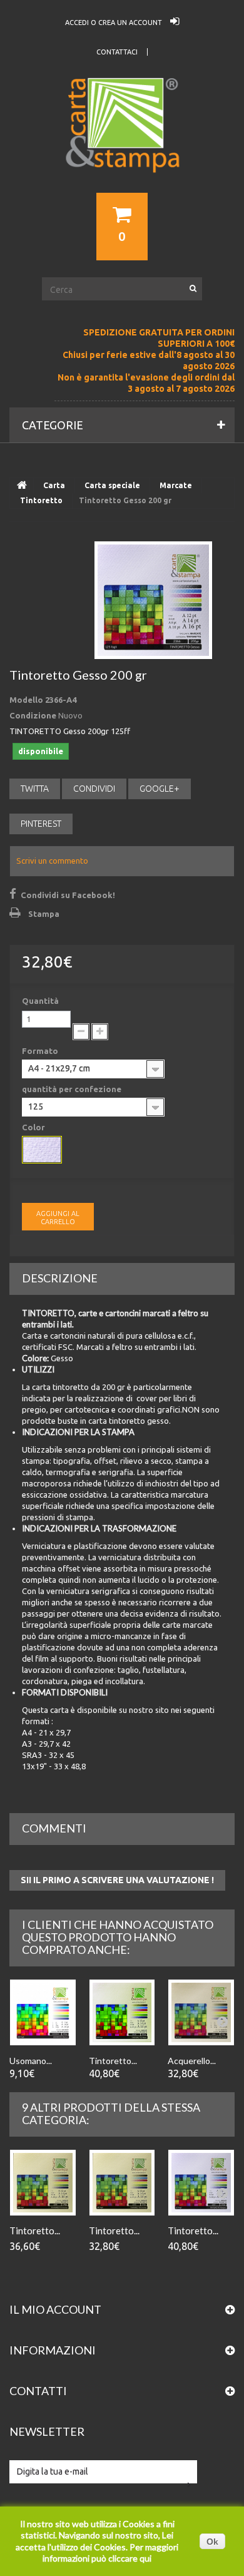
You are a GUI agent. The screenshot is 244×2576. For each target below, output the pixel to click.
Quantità (40, 1001)
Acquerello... (192, 2061)
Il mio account (55, 2309)
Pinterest (41, 824)
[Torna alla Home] (22, 486)
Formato (41, 1051)
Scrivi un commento (52, 861)
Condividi (94, 789)
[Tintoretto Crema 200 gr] (122, 2183)
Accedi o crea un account (114, 23)
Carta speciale (112, 485)
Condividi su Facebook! (68, 895)
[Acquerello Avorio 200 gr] (201, 2012)
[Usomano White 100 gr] (43, 2012)
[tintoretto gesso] (42, 1150)
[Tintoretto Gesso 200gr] (153, 600)
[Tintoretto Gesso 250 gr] (201, 2183)
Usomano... (31, 2061)
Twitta (35, 789)
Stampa (44, 914)
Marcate (176, 485)
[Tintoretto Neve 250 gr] (122, 2012)
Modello (26, 700)
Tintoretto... (113, 2061)
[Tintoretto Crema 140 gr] (43, 2183)
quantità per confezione (73, 1089)
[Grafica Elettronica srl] (122, 148)
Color (34, 1127)
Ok (212, 2542)
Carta (54, 485)
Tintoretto (41, 500)
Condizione (33, 715)
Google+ (160, 789)
